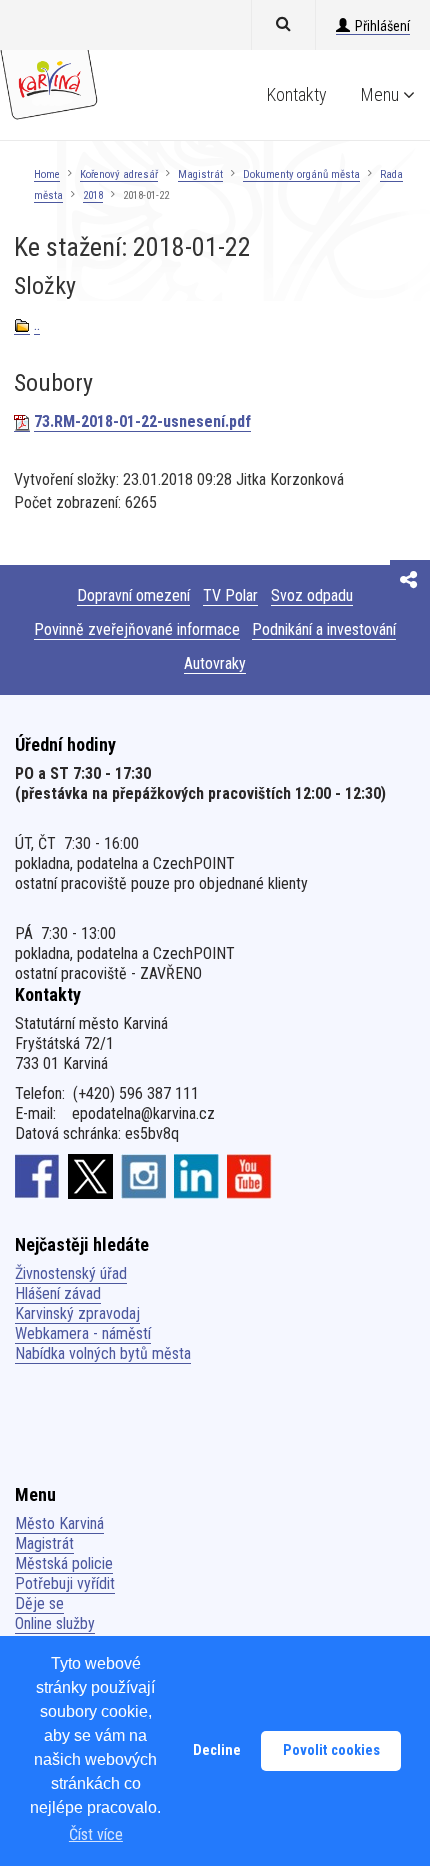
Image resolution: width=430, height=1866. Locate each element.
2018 (93, 195)
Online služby (55, 1623)
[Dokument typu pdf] (22, 422)
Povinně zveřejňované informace (137, 629)
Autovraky (215, 663)
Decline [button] (217, 1750)
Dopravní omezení (133, 595)
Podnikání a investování (324, 629)
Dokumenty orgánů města (301, 174)
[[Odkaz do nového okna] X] (90, 1176)
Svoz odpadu (312, 595)
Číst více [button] (96, 1834)
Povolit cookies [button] (331, 1750)
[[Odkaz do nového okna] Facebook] (37, 1176)
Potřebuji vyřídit (65, 1583)
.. (37, 324)
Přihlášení (382, 26)
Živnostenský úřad (71, 1273)
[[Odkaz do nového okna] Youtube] (249, 1176)
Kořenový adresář (119, 174)
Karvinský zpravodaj (77, 1313)
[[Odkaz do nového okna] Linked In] (196, 1176)
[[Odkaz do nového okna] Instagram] (143, 1176)
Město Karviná (59, 1523)
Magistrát (200, 174)
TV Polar (230, 595)
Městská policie (64, 1563)
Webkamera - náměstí (83, 1333)
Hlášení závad (58, 1293)
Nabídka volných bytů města (103, 1353)
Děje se (39, 1603)
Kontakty (297, 94)
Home (47, 174)
